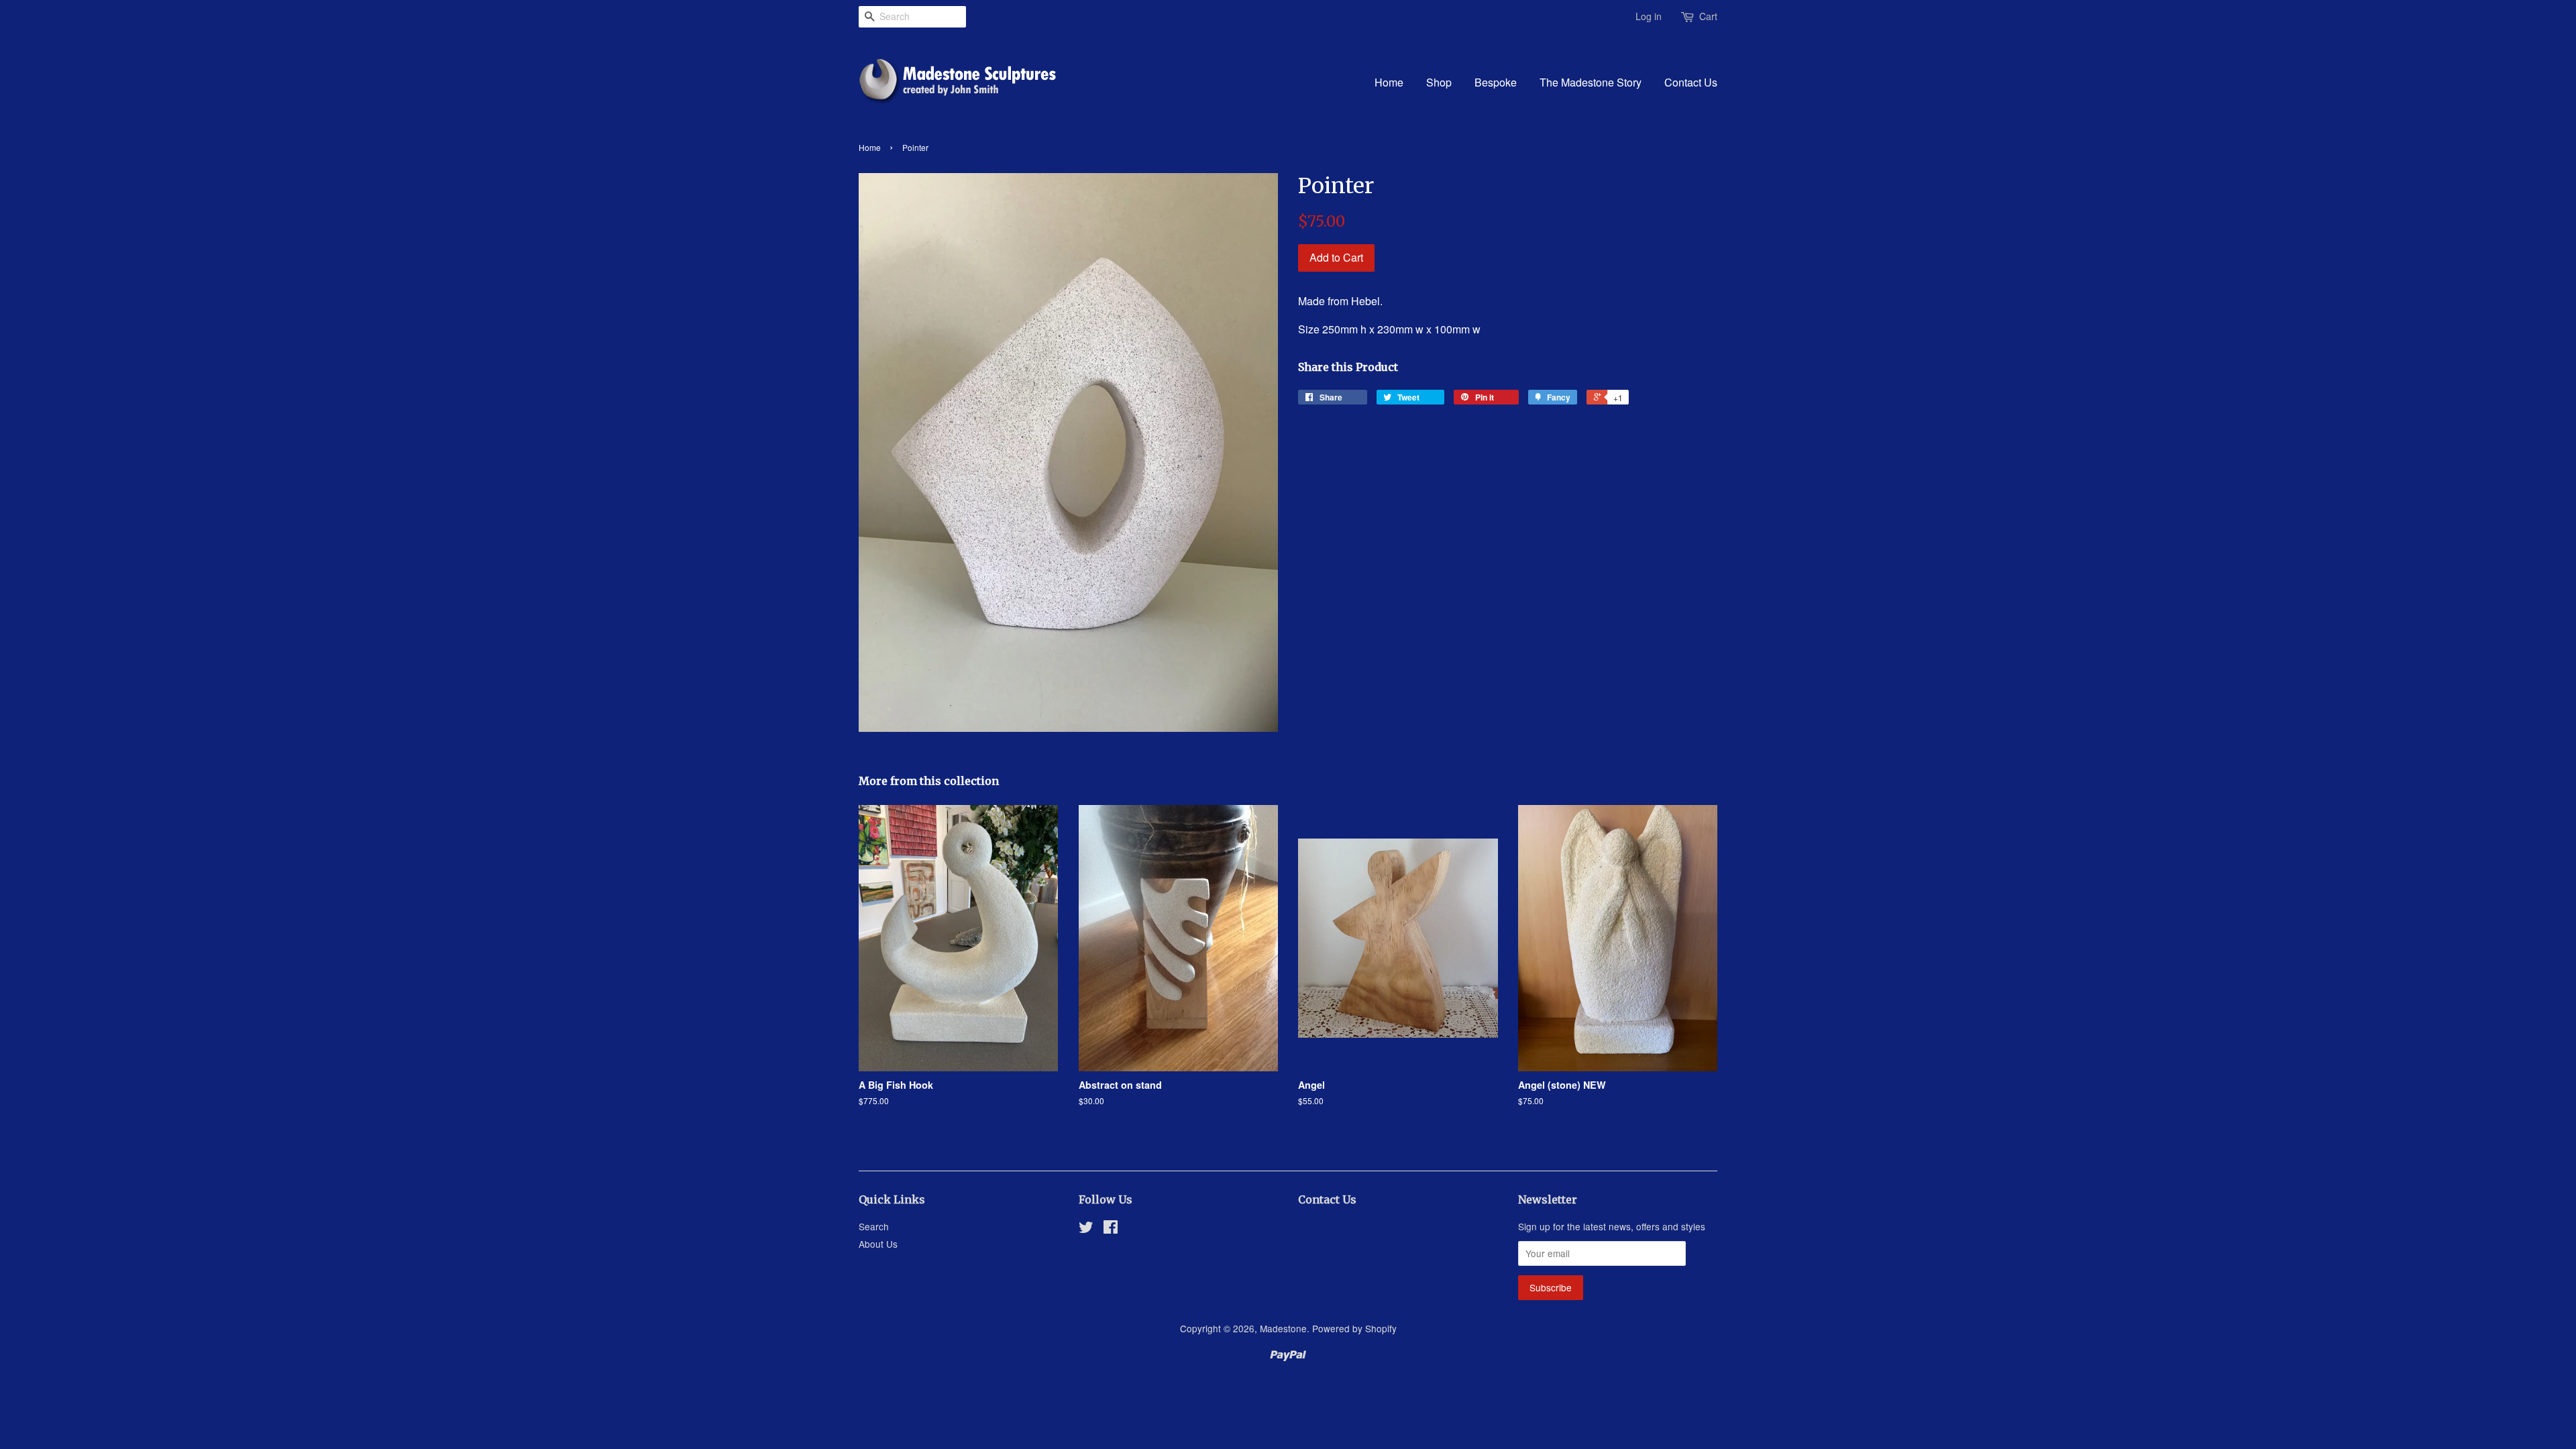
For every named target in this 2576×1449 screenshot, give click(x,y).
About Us (878, 1244)
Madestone (1283, 1328)
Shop (1439, 82)
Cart (1708, 16)
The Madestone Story (1591, 82)
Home (1389, 82)
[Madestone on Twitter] (1086, 1229)
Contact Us (1691, 82)
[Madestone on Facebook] (1111, 1229)
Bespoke (1496, 82)
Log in (1649, 16)
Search (874, 1226)
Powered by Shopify (1354, 1328)
